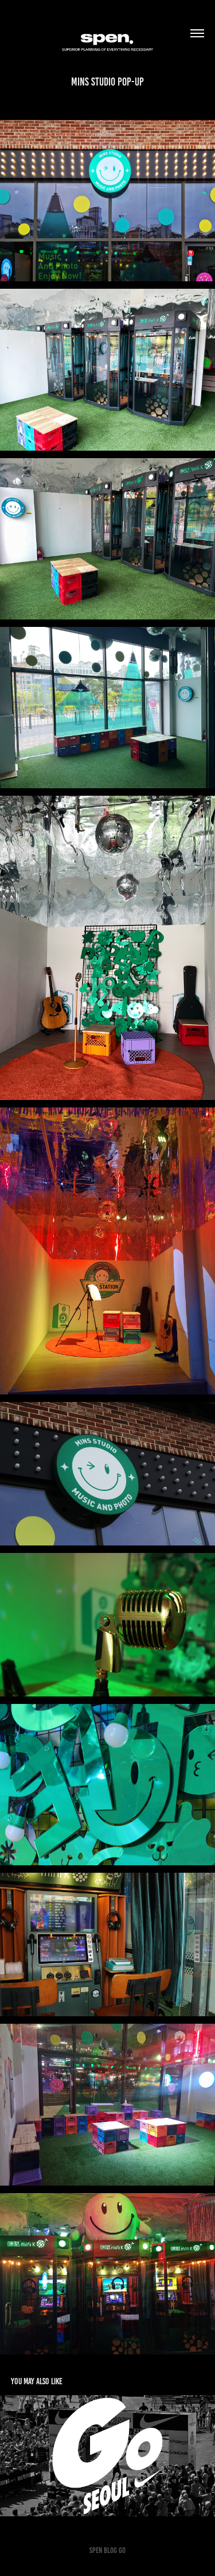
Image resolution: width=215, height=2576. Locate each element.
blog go (115, 2550)
